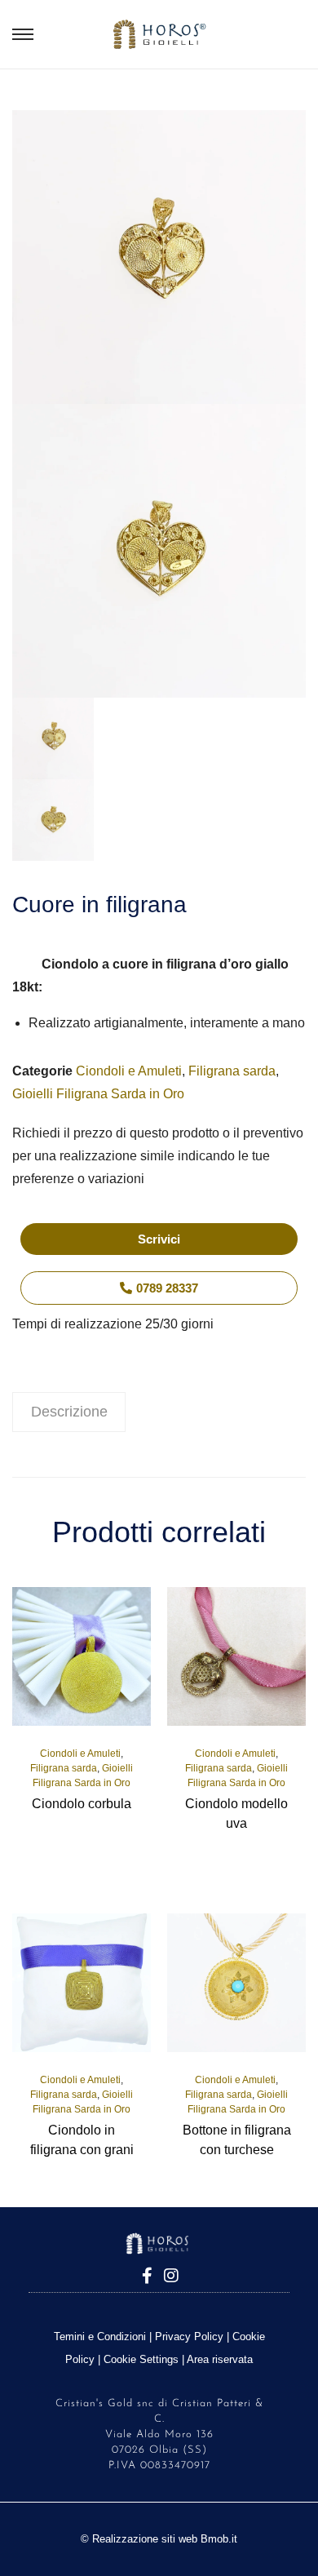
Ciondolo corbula (82, 1804)
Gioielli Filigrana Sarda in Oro (98, 1094)
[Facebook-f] (147, 2276)
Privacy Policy (189, 2337)
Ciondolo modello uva (236, 1813)
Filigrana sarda (232, 1071)
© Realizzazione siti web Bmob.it (159, 2539)
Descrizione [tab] (69, 1412)
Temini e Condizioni (100, 2337)
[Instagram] (171, 2276)
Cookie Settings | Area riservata (178, 2359)
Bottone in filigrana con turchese (237, 2140)
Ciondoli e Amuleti (129, 1071)
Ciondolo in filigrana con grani (82, 2140)
